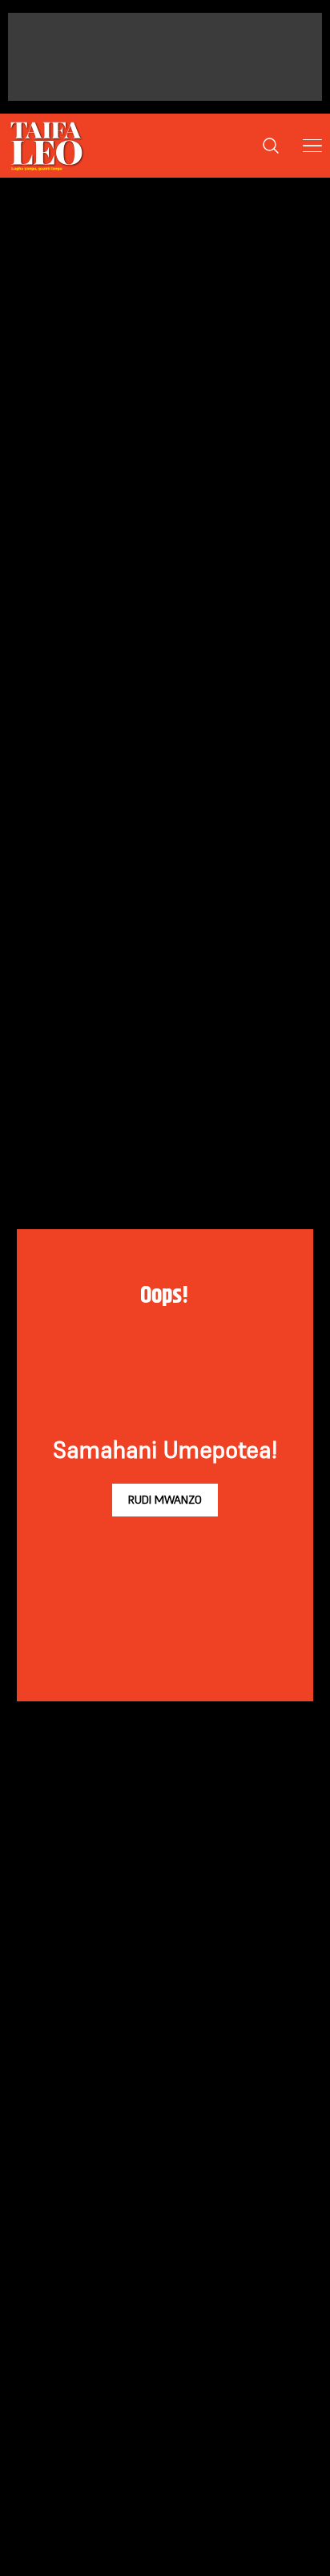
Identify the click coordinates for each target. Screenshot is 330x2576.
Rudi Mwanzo (165, 1500)
